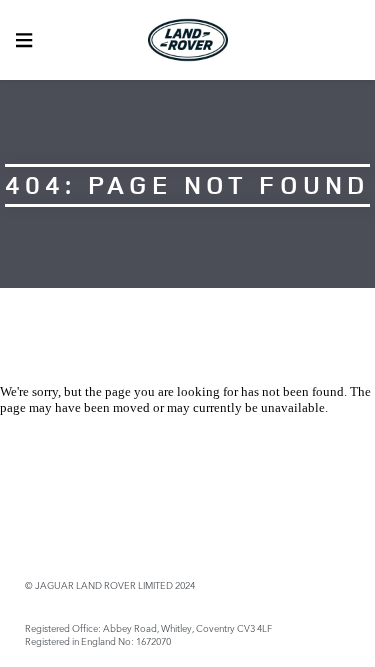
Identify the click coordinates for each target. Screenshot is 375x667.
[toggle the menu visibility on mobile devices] (24, 40)
